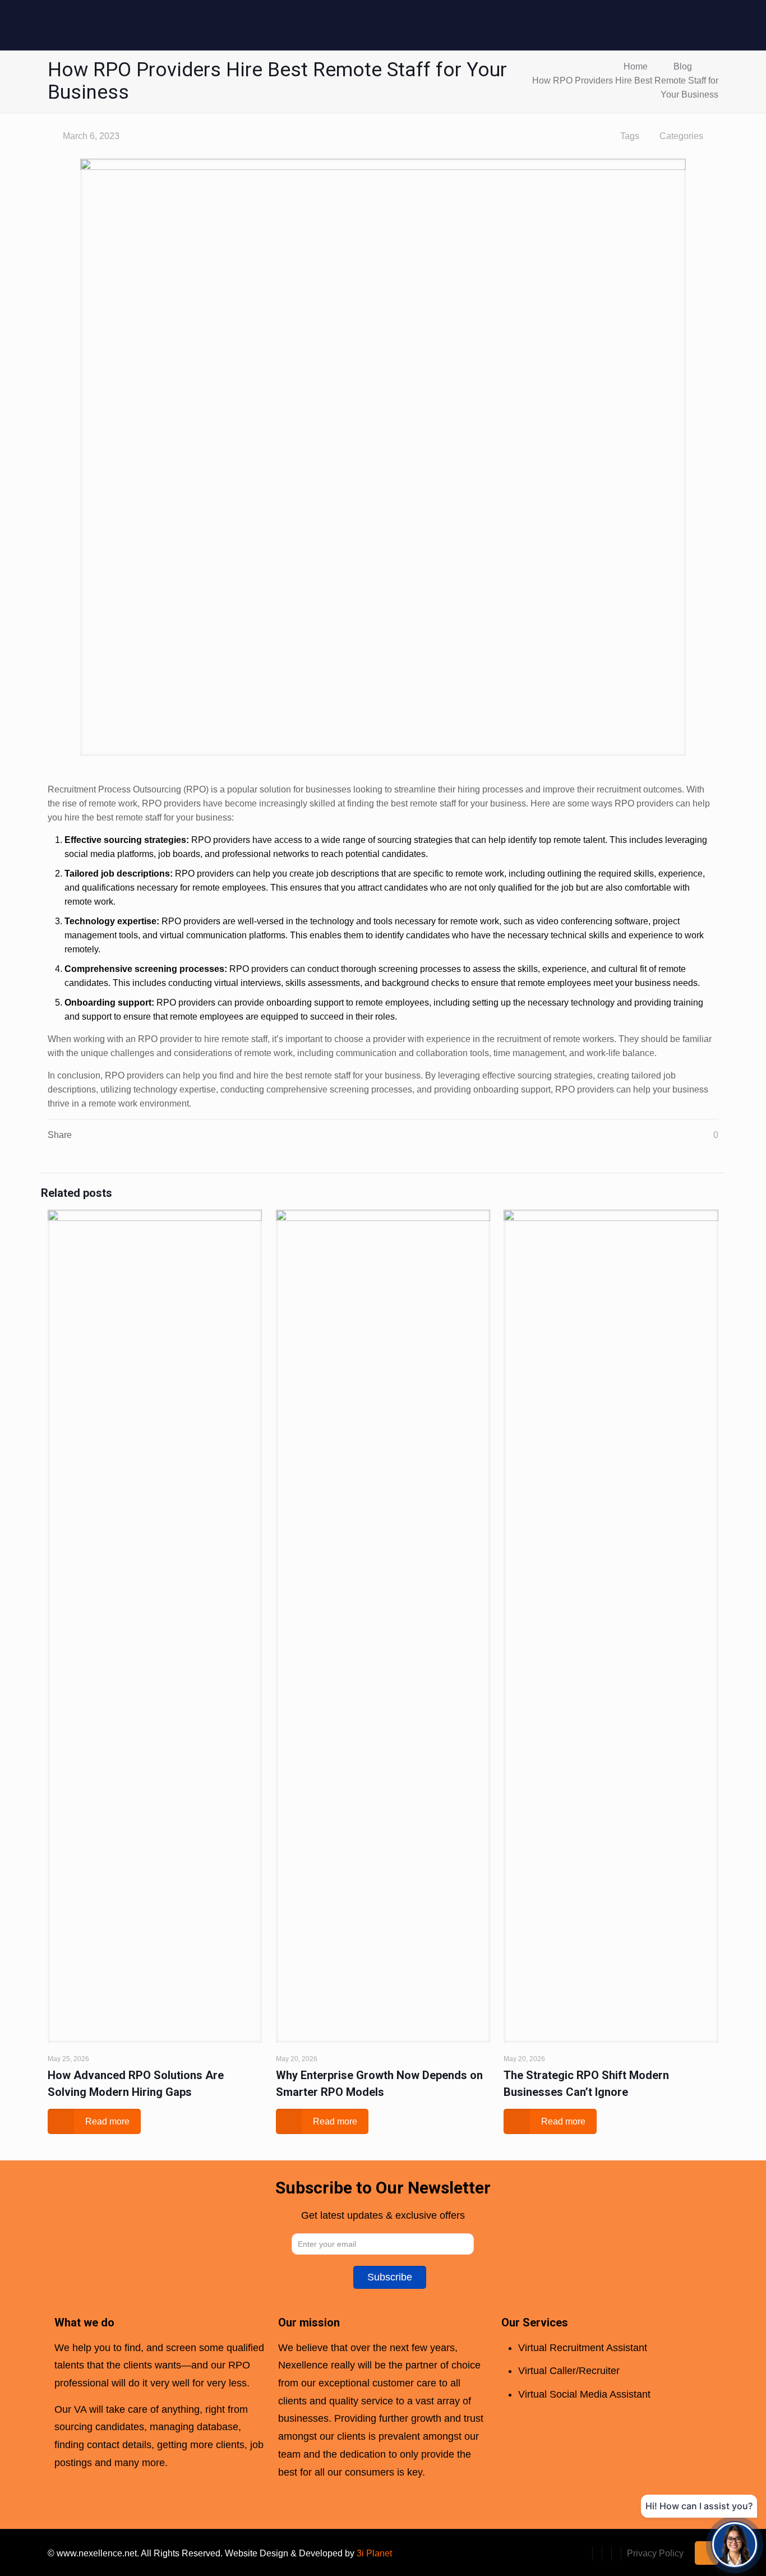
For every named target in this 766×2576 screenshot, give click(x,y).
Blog (683, 66)
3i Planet (374, 2553)
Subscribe (390, 2277)
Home (636, 66)
